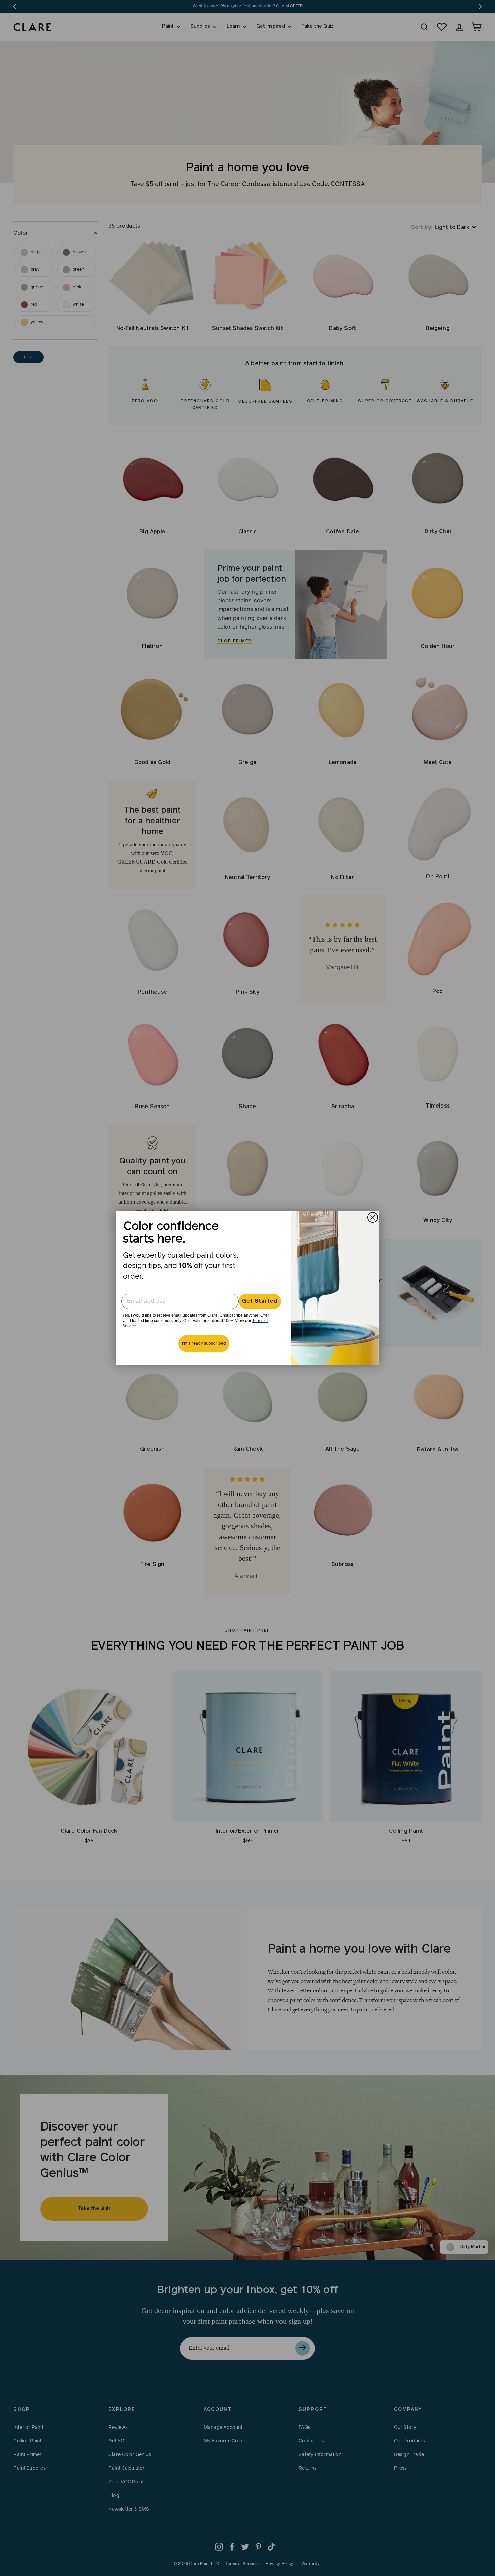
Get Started (260, 1301)
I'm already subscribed (204, 1344)
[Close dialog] (373, 1217)
